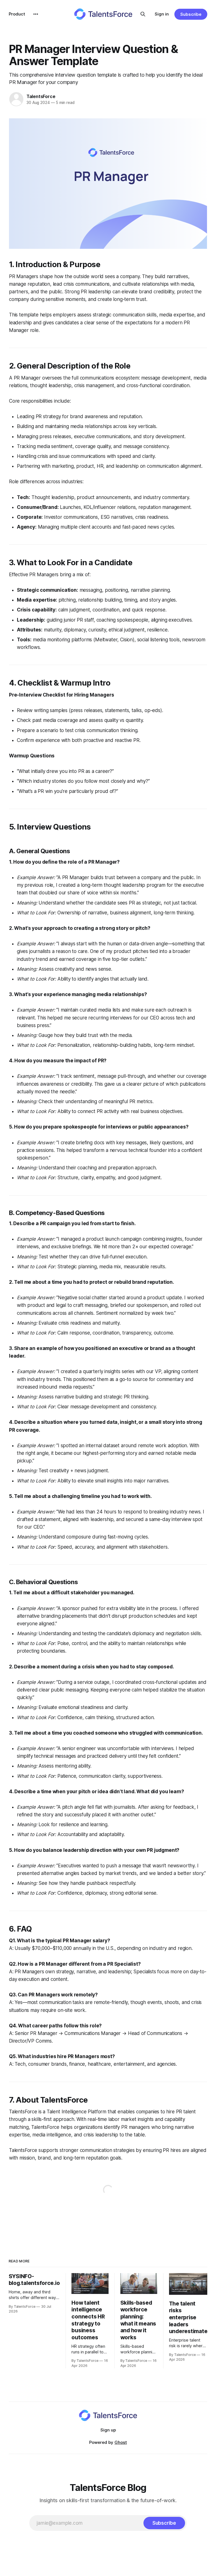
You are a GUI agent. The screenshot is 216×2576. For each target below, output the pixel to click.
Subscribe (191, 14)
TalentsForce (41, 96)
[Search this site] (143, 14)
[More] (36, 14)
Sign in (162, 14)
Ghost (121, 2442)
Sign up (108, 2430)
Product (17, 14)
